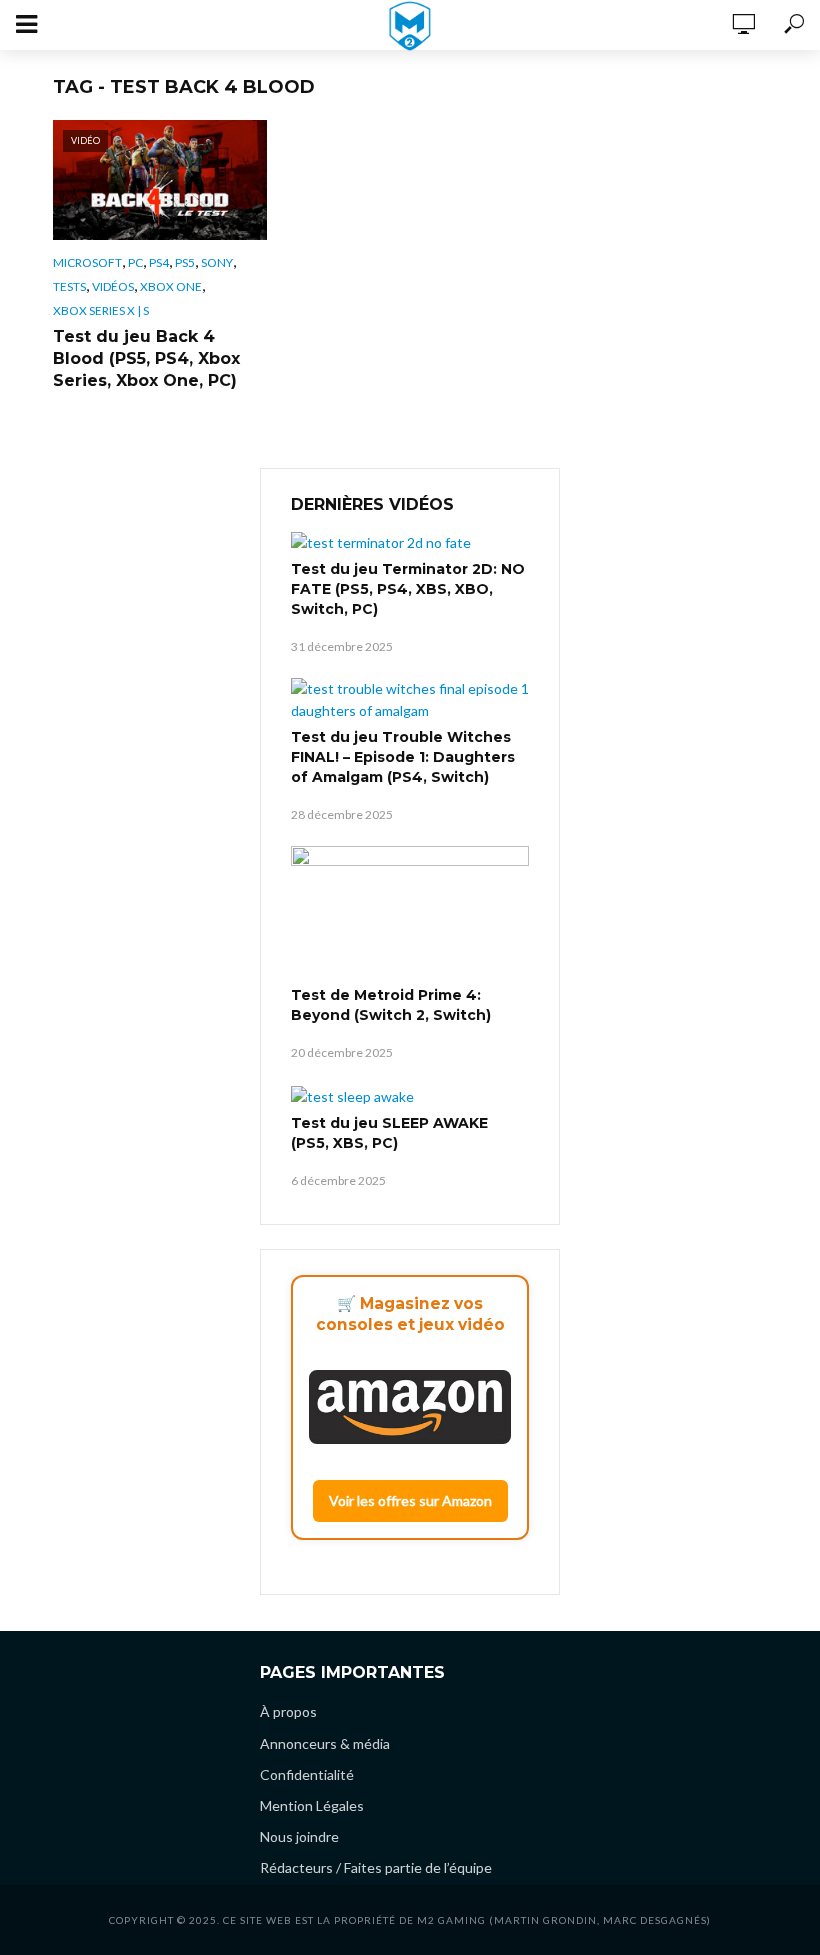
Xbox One (171, 286)
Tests (69, 286)
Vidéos (113, 286)
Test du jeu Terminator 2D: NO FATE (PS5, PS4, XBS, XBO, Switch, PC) (408, 589)
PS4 (159, 262)
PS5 (185, 262)
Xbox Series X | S (101, 310)
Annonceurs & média (325, 1743)
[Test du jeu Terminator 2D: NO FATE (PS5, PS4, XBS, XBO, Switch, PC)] (410, 542)
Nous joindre (299, 1836)
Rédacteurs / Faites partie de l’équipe (376, 1867)
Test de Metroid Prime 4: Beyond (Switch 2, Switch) (391, 1005)
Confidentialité (307, 1774)
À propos (288, 1711)
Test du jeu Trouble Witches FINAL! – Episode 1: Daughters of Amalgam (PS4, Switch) (403, 757)
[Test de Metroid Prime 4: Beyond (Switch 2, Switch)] (410, 913)
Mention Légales (312, 1805)
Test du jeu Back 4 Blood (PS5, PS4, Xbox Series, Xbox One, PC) (146, 358)
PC (135, 262)
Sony (217, 262)
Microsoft (87, 262)
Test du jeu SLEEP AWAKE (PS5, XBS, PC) (389, 1133)
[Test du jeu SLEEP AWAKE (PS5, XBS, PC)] (410, 1095)
